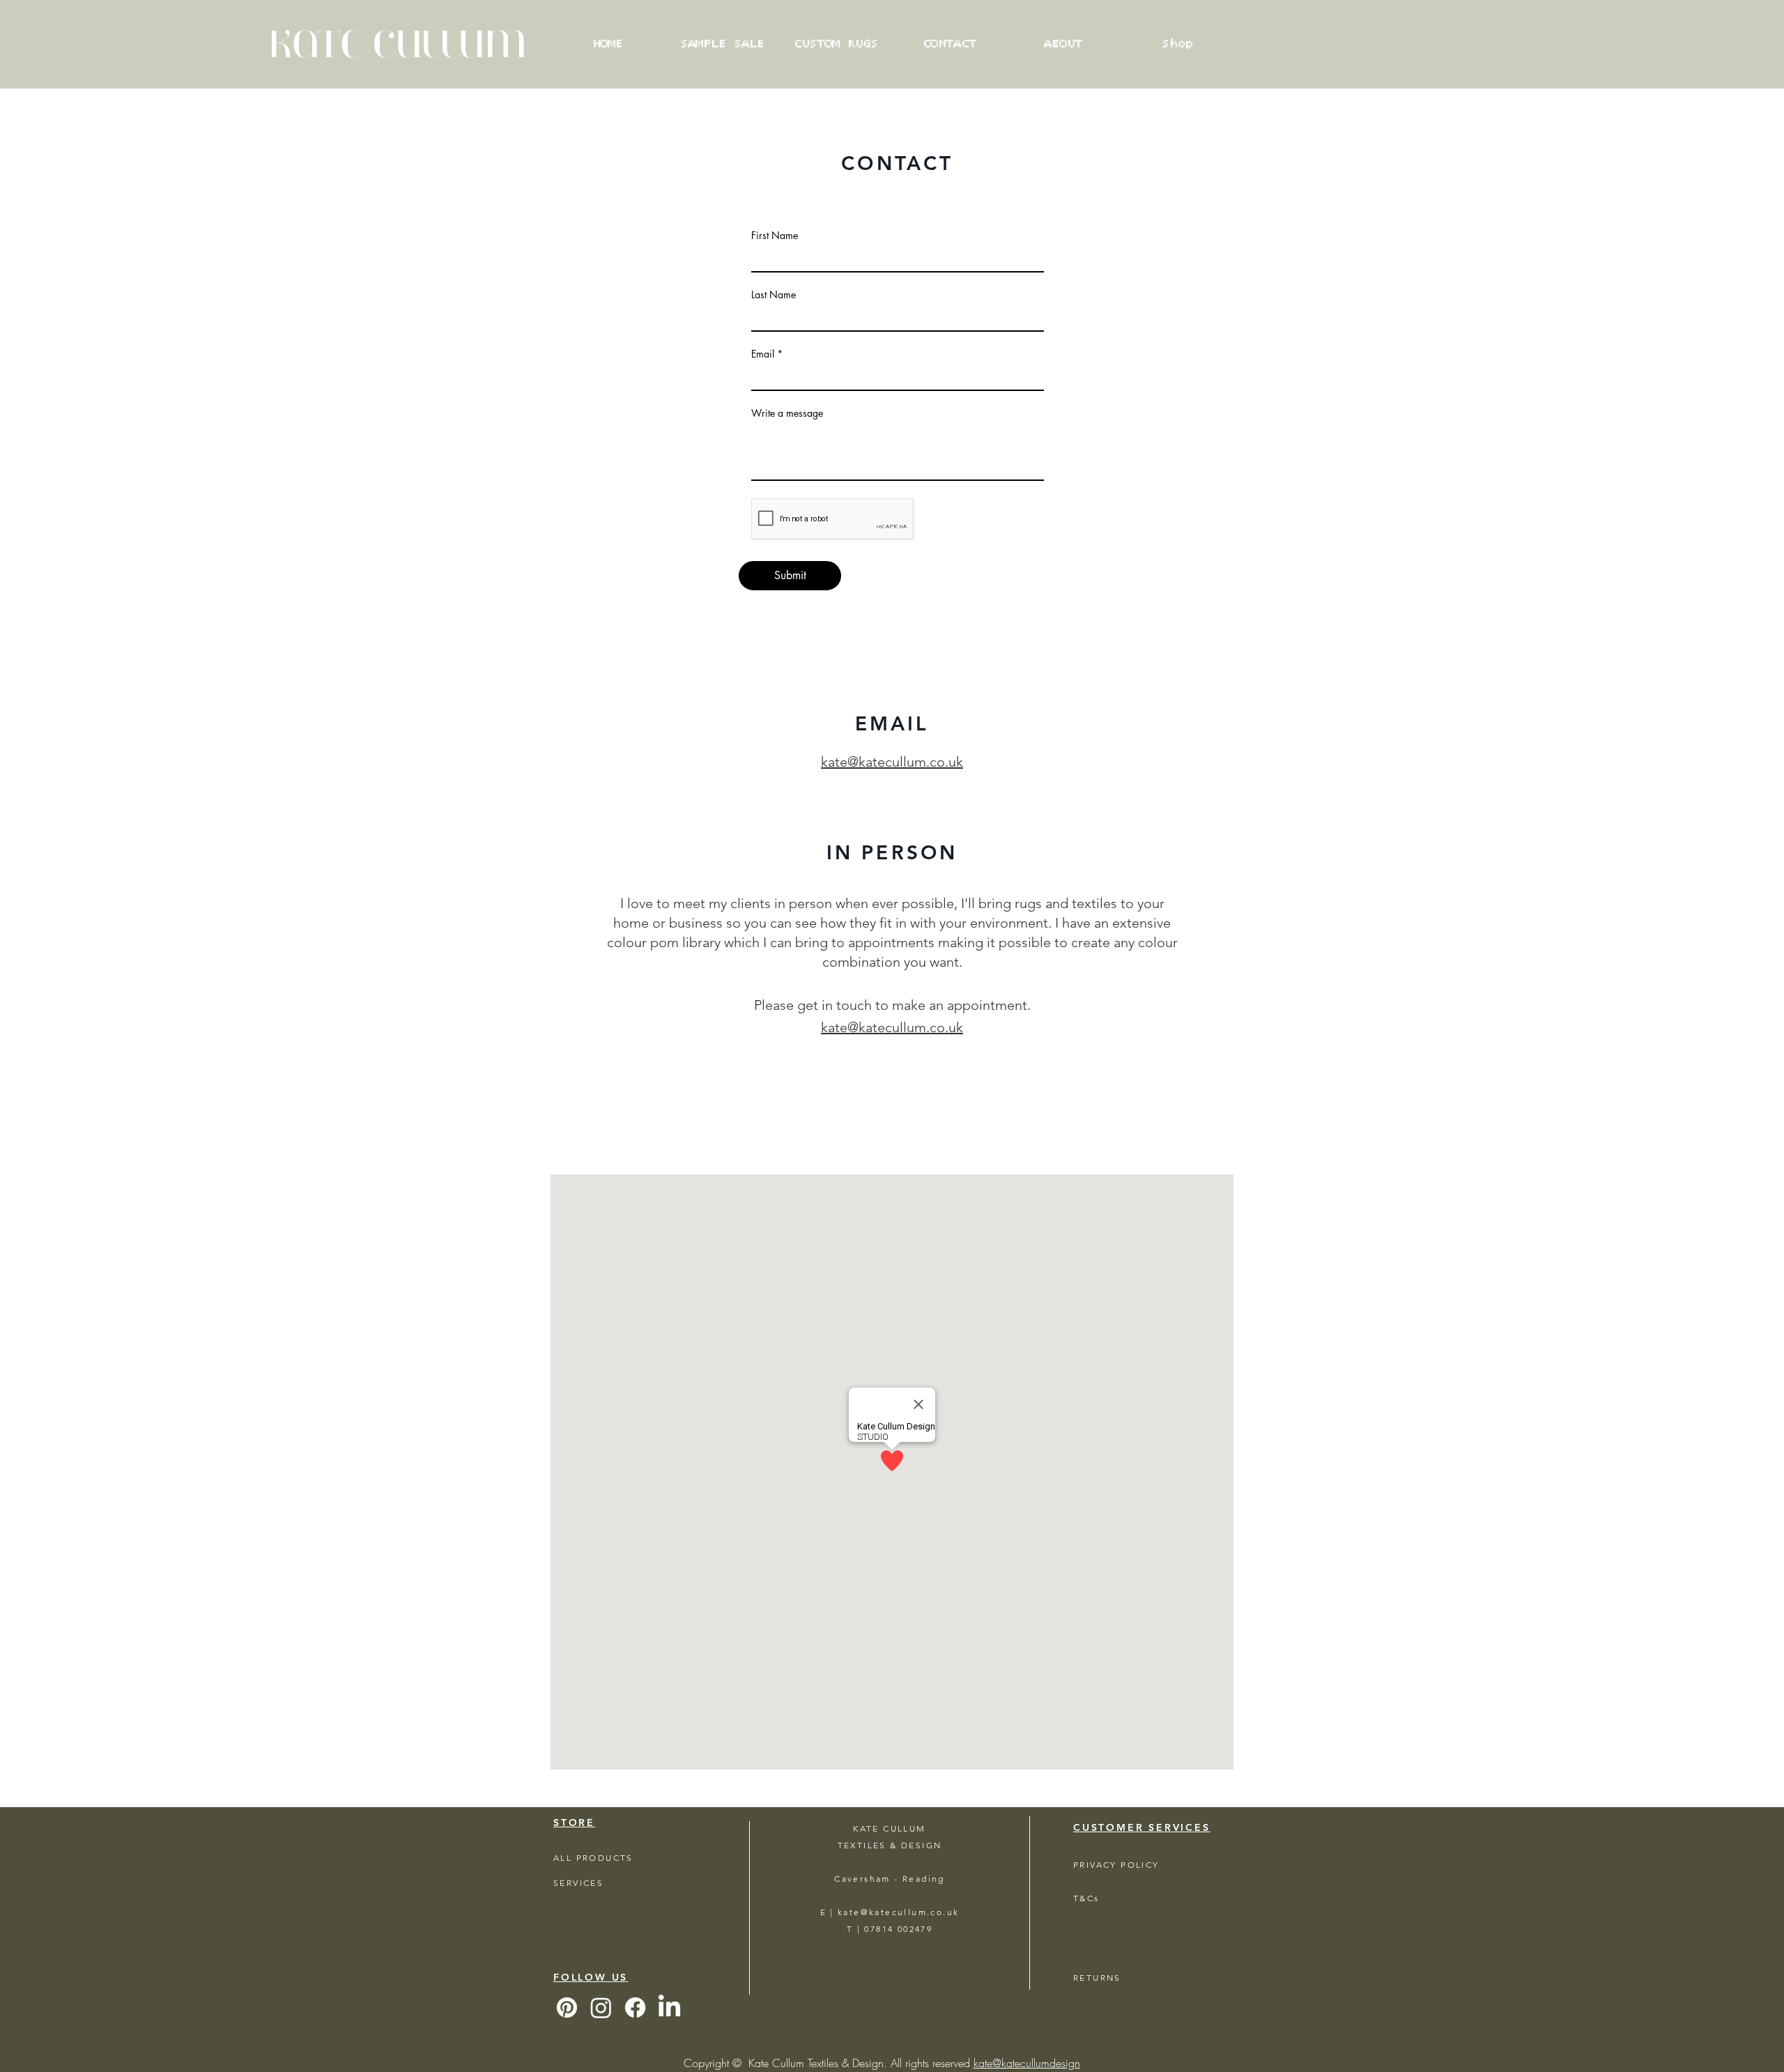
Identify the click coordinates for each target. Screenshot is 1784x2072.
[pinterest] (567, 2008)
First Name (775, 236)
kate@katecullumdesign (1027, 2063)
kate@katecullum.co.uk (892, 762)
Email (763, 354)
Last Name (774, 295)
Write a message (787, 413)
